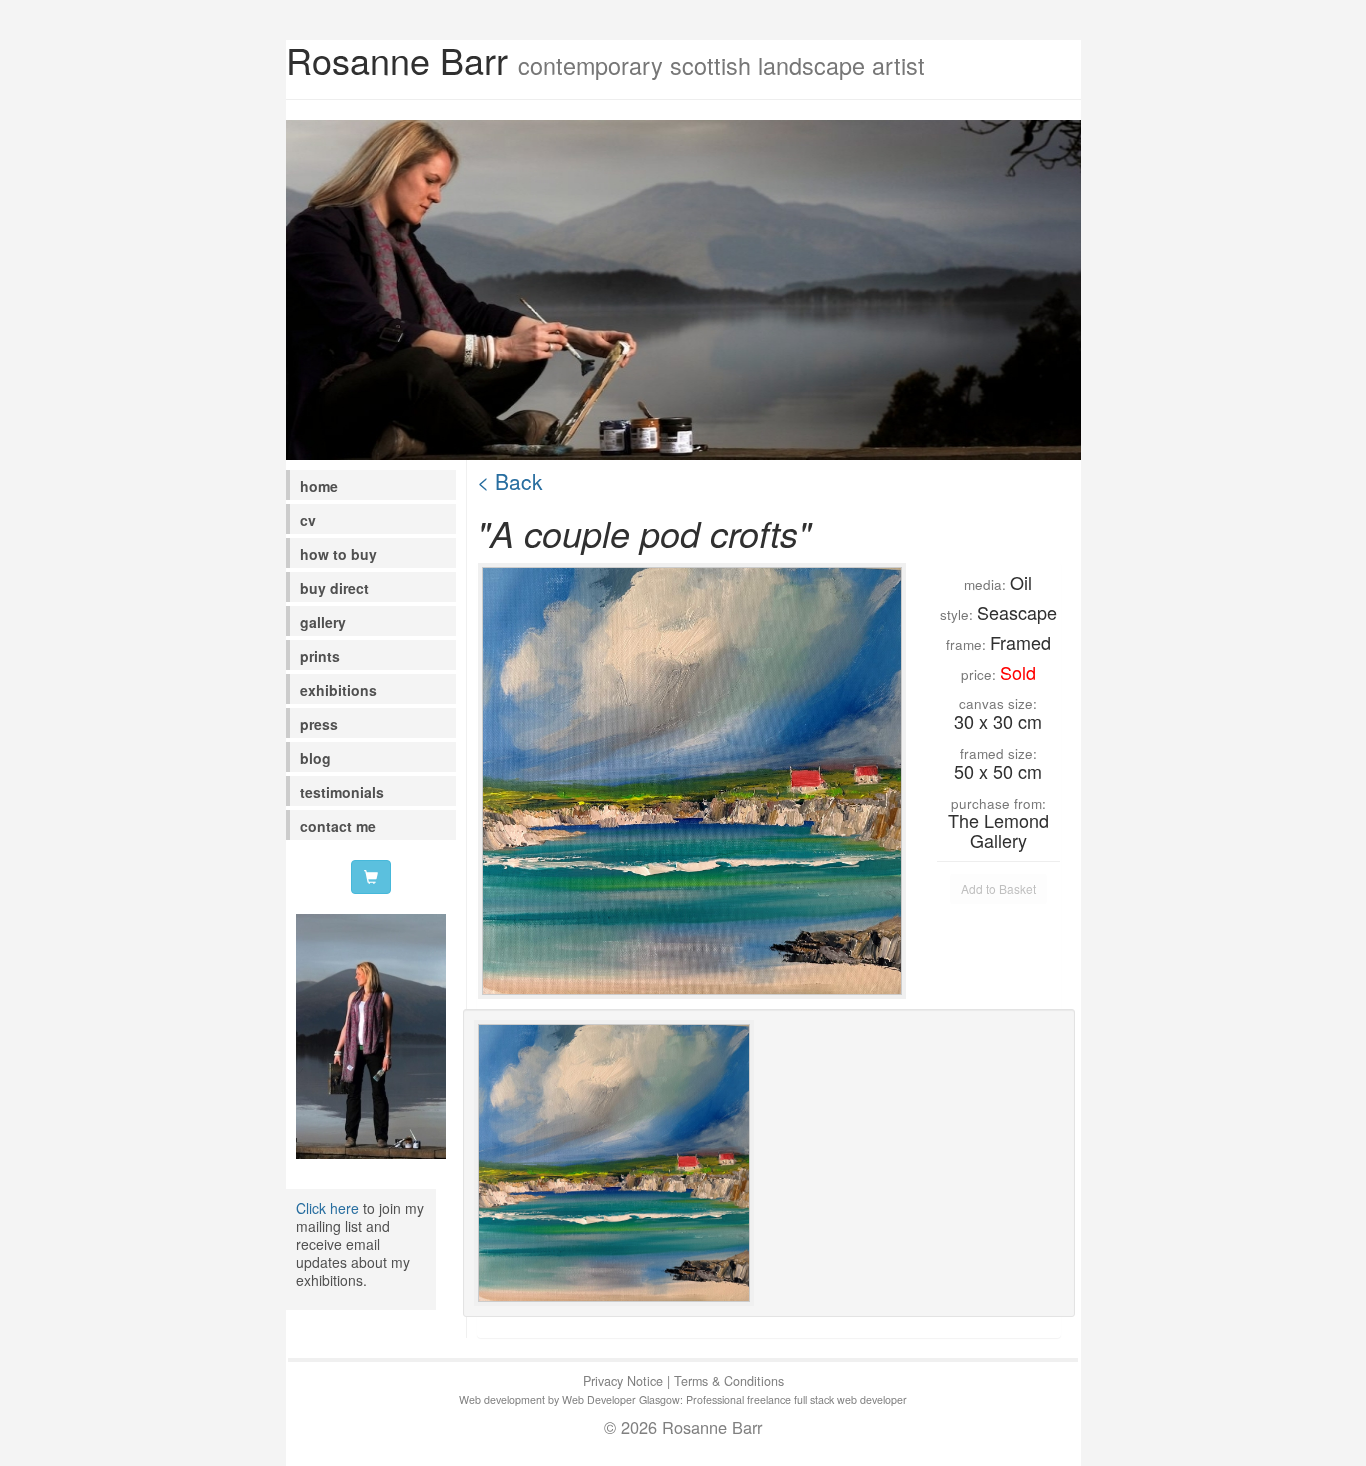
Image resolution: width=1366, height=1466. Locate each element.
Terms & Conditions (729, 1381)
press (319, 724)
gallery (323, 622)
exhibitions (338, 690)
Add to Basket (998, 888)
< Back (510, 481)
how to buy (338, 554)
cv (308, 520)
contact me (338, 826)
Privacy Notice (623, 1381)
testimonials (342, 792)
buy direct (334, 588)
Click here (327, 1208)
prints (320, 656)
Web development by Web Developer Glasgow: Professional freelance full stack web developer (683, 1399)
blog (315, 758)
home (319, 486)
